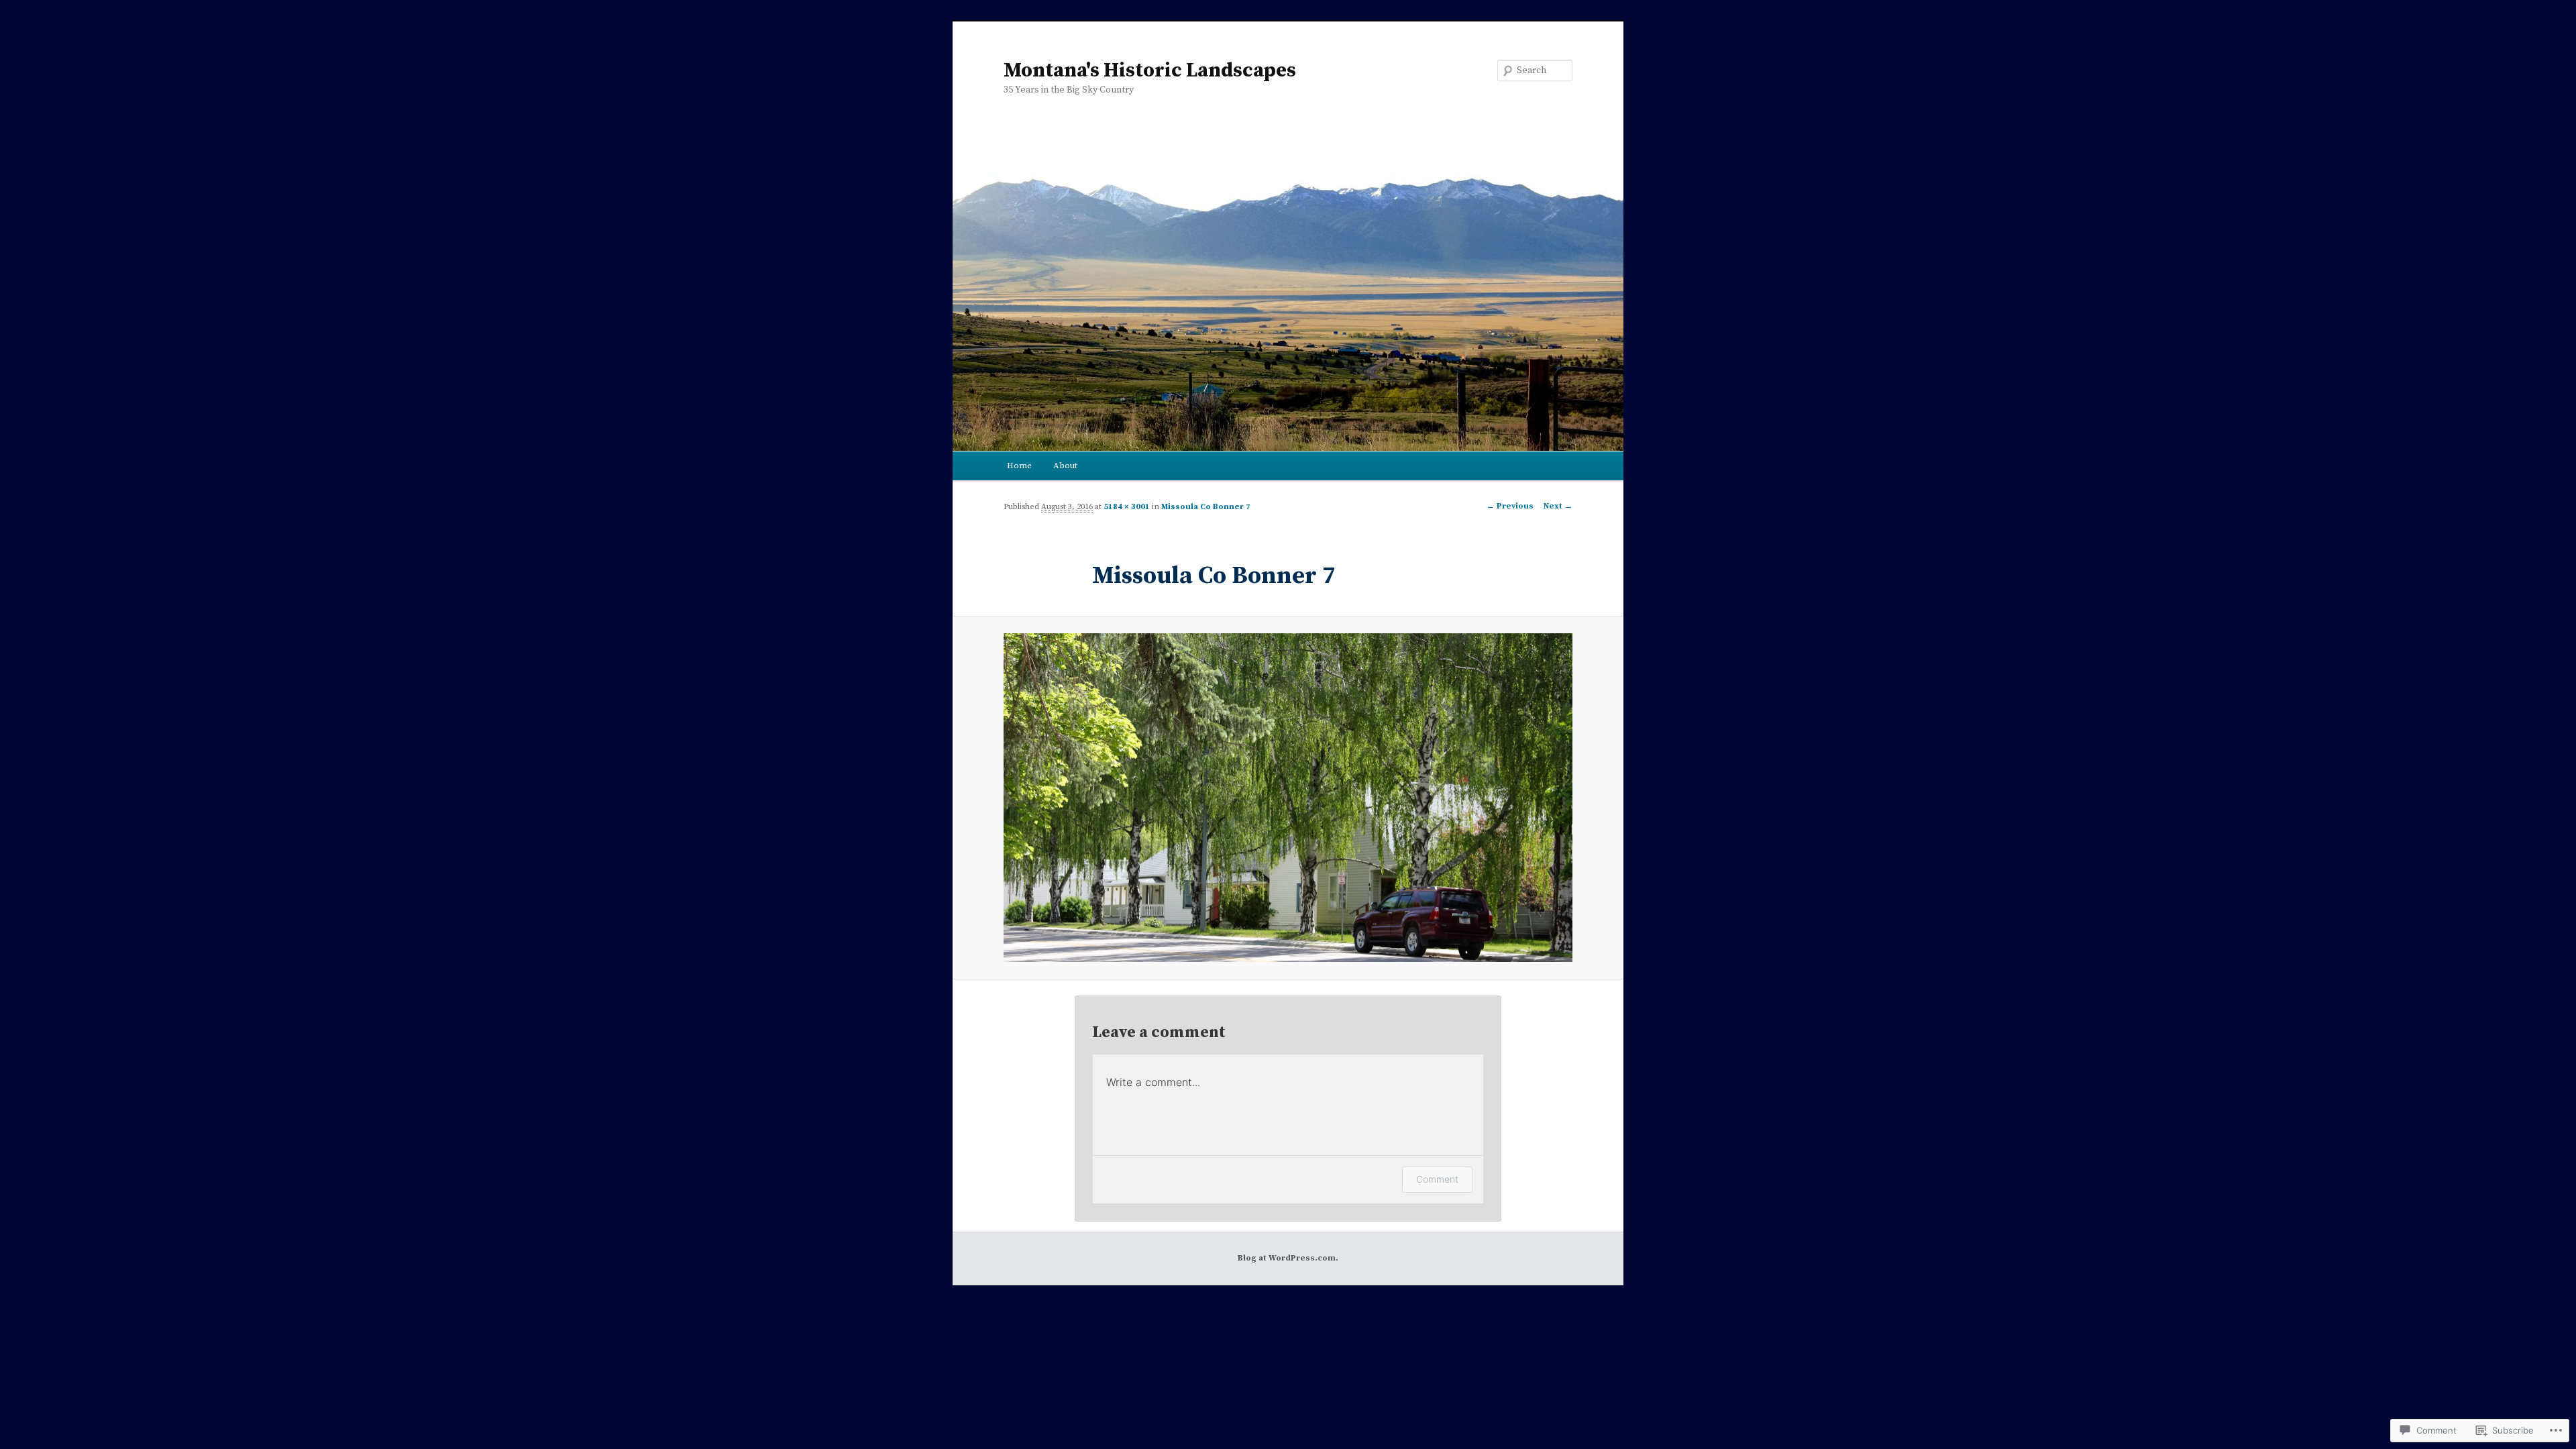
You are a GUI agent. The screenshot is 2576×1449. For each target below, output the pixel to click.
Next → (1558, 506)
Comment (1437, 1179)
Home (1019, 466)
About (1065, 466)
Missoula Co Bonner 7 (1206, 507)
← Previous (1510, 506)
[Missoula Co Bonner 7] (1288, 798)
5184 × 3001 (1127, 507)
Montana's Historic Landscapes (1150, 70)
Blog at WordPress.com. (1288, 1258)
